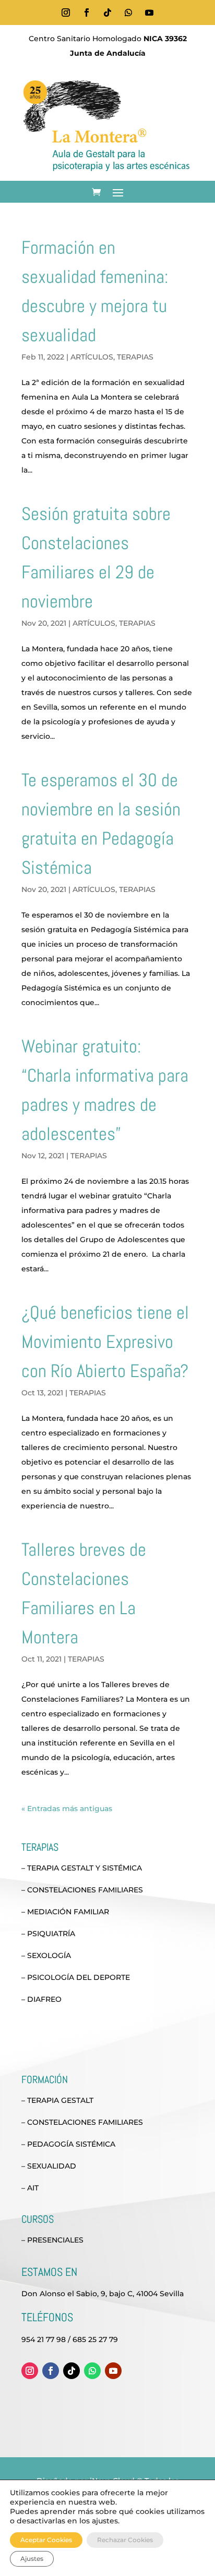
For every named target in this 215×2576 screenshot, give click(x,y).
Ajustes (32, 2559)
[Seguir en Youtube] (149, 13)
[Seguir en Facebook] (87, 13)
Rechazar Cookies (125, 2540)
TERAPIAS (135, 357)
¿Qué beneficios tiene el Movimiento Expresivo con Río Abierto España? (105, 1342)
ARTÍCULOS (92, 357)
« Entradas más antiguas (67, 1809)
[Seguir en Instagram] (66, 13)
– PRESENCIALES (52, 2240)
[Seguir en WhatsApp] (128, 13)
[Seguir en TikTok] (107, 13)
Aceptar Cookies (46, 2540)
